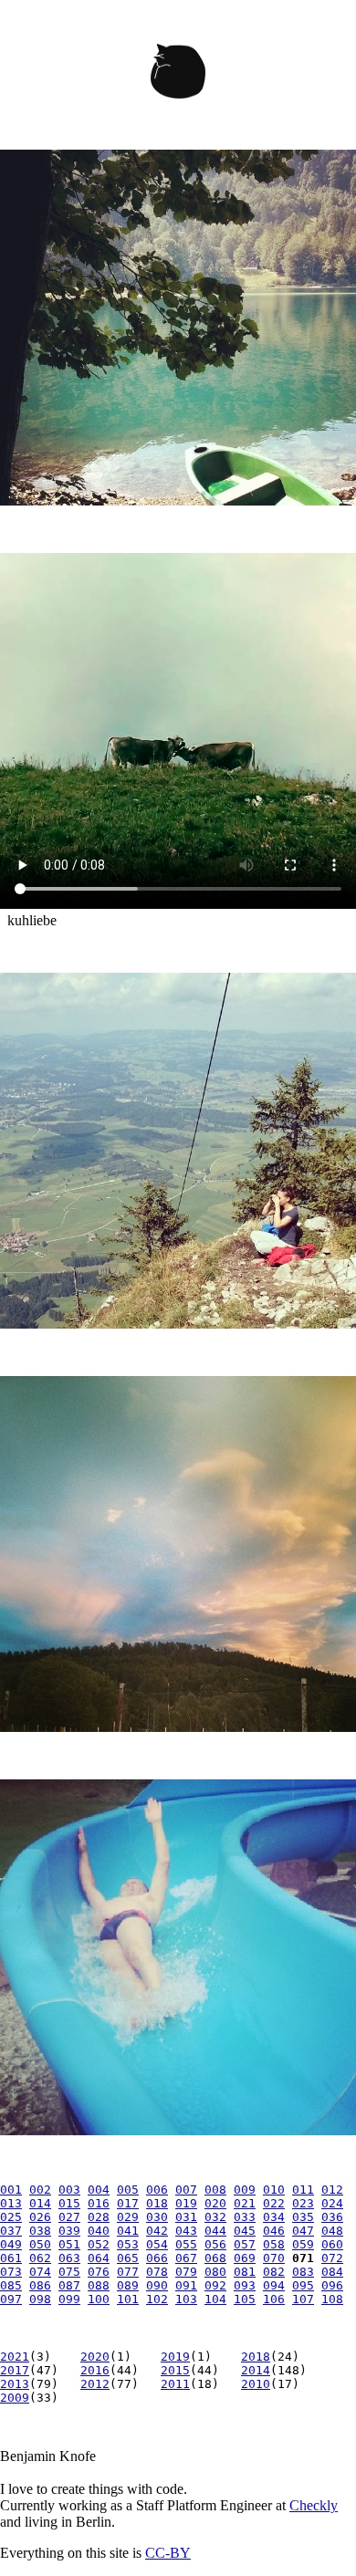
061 (11, 2258)
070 (274, 2258)
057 (245, 2244)
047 (303, 2231)
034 (274, 2217)
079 (186, 2272)
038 (40, 2231)
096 (332, 2285)
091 (186, 2285)
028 (99, 2217)
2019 (175, 2357)
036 (332, 2217)
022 (274, 2203)
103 (186, 2299)
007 (186, 2190)
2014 (256, 2370)
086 (40, 2285)
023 (303, 2203)
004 (99, 2190)
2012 (95, 2384)
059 (303, 2244)
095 (303, 2285)
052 (99, 2244)
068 (215, 2258)
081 (245, 2272)
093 (245, 2285)
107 (303, 2299)
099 (69, 2299)
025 (11, 2217)
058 (274, 2244)
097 (11, 2299)
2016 (95, 2370)
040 (99, 2231)
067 (186, 2258)
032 (215, 2217)
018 (157, 2203)
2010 (256, 2384)
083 (303, 2272)
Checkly (314, 2505)
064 (99, 2258)
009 (245, 2190)
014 (40, 2203)
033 (245, 2217)
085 (11, 2285)
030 (157, 2217)
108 (332, 2299)
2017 (15, 2370)
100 (99, 2299)
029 (128, 2217)
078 (157, 2272)
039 (69, 2231)
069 (245, 2258)
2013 (15, 2384)
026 (40, 2217)
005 (128, 2190)
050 (40, 2244)
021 (245, 2203)
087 (69, 2285)
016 (99, 2203)
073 (11, 2272)
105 (245, 2299)
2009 (15, 2398)
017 (128, 2203)
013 (11, 2203)
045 (245, 2231)
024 (332, 2203)
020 (215, 2203)
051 (69, 2244)
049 (11, 2244)
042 (157, 2231)
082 (274, 2272)
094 (274, 2285)
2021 (15, 2357)
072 (332, 2258)
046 (274, 2231)
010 (274, 2190)
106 (274, 2299)
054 (157, 2244)
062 (40, 2258)
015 (69, 2203)
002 (40, 2190)
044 (215, 2231)
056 (215, 2244)
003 (69, 2190)
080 (215, 2272)
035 (303, 2217)
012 (332, 2190)
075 (69, 2272)
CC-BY (168, 2553)
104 (215, 2299)
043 (186, 2231)
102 (157, 2299)
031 (186, 2217)
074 (40, 2272)
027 (69, 2217)
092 (215, 2285)
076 (99, 2272)
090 (157, 2285)
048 (332, 2231)
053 (128, 2244)
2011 (175, 2384)
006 (157, 2190)
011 (303, 2190)
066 (157, 2258)
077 (128, 2272)
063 (69, 2258)
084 (332, 2272)
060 (332, 2244)
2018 (256, 2357)
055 (186, 2244)
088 (99, 2285)
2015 (175, 2370)
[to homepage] (178, 75)
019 (186, 2203)
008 (215, 2190)
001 (11, 2190)
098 (40, 2299)
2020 (95, 2357)
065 (128, 2258)
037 (11, 2231)
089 (128, 2285)
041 (128, 2231)
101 (128, 2299)
